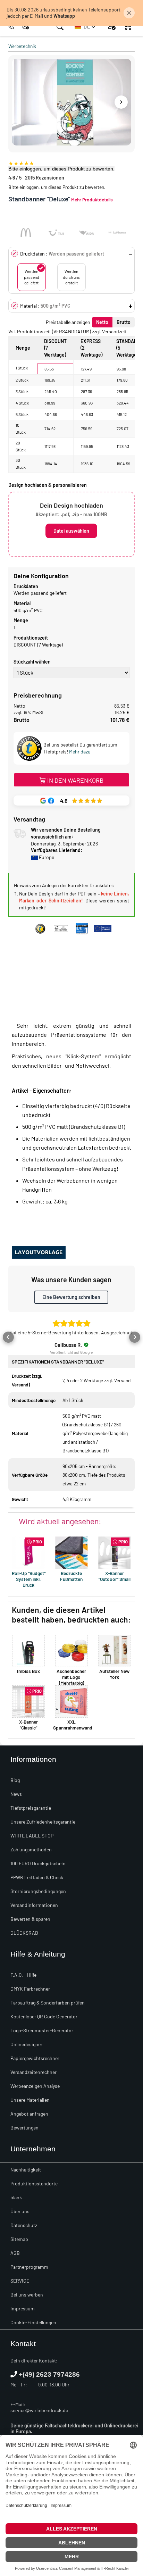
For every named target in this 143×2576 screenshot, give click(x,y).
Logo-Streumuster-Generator (42, 2030)
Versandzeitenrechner (33, 2072)
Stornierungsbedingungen (38, 1891)
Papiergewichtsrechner (35, 2058)
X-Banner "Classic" (28, 1725)
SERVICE (20, 2281)
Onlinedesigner (26, 2044)
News (16, 1794)
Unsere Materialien (30, 2100)
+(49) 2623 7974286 (49, 2374)
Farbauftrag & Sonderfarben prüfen (48, 2003)
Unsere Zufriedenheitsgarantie (43, 1822)
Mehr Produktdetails (92, 199)
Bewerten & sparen (30, 1919)
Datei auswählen (71, 531)
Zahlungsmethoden (31, 1849)
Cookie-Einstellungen (33, 2322)
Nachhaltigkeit (26, 2170)
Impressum (23, 2308)
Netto (102, 322)
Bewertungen (24, 2128)
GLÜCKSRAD (24, 1933)
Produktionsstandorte (34, 2183)
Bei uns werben (27, 2295)
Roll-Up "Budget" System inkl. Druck (29, 1579)
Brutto (124, 322)
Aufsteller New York (114, 1674)
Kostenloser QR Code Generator (44, 2016)
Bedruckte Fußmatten (71, 1576)
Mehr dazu (80, 752)
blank (16, 2197)
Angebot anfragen (29, 2114)
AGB (15, 2253)
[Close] (129, 13)
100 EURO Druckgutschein (38, 1863)
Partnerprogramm (29, 2267)
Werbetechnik (22, 46)
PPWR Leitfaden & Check (37, 1877)
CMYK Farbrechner (30, 1989)
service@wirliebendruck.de (39, 2410)
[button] (85, 27)
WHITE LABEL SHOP (32, 1836)
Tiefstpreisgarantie (31, 1808)
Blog (15, 1780)
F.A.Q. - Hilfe (23, 1975)
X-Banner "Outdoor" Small (115, 1576)
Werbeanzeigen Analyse (35, 2086)
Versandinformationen (34, 1905)
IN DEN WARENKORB (75, 780)
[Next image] (121, 102)
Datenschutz (24, 2225)
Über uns (20, 2211)
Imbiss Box (28, 1671)
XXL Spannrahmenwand (73, 1725)
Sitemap (19, 2239)
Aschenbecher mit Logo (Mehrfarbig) (71, 1677)
